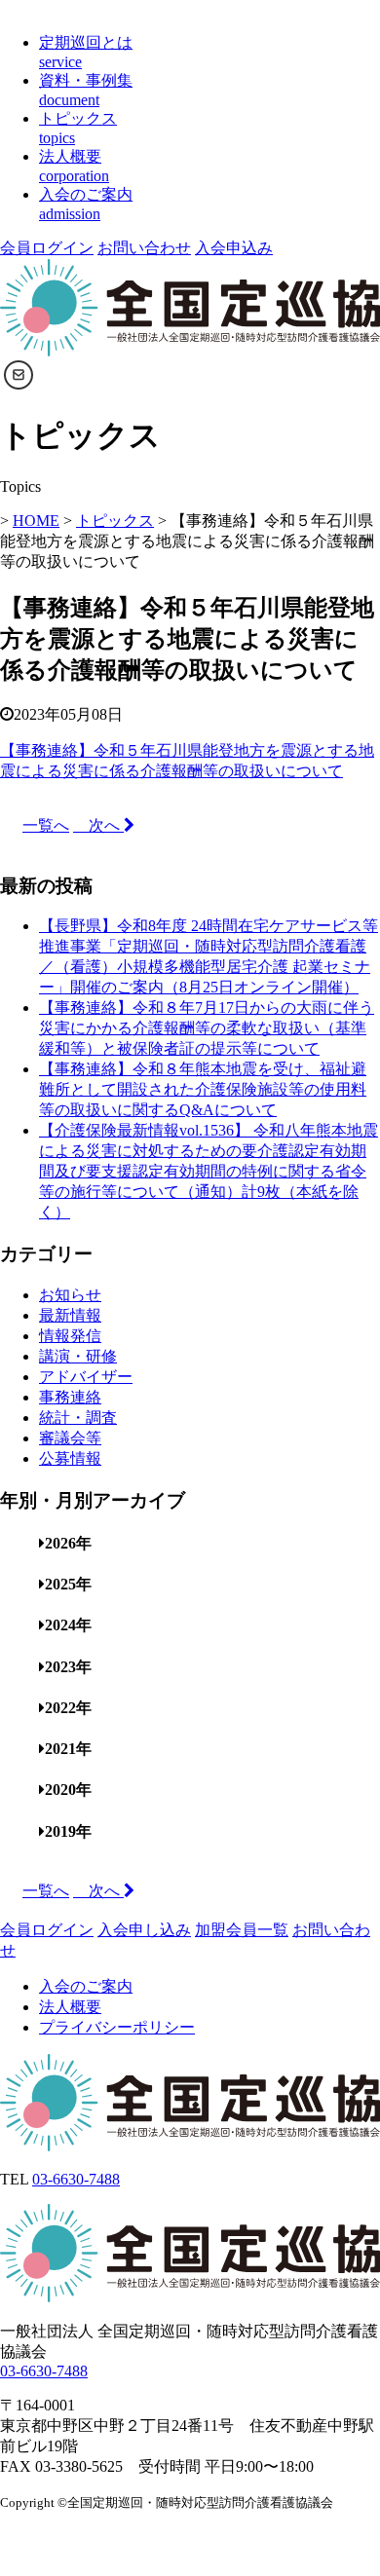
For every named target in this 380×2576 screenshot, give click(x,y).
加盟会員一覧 (242, 1930)
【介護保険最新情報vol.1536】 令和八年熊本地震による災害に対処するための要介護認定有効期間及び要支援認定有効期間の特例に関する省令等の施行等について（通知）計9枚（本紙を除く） (209, 1171)
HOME (36, 521)
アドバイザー (86, 1377)
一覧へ (46, 825)
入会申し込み (144, 1930)
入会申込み (234, 248)
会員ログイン (47, 248)
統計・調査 (78, 1418)
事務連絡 (70, 1397)
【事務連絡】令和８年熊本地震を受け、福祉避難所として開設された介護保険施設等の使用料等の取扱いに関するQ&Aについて (203, 1089)
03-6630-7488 (76, 2179)
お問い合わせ (144, 248)
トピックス (115, 521)
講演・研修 (78, 1356)
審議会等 (70, 1438)
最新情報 (70, 1315)
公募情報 (70, 1458)
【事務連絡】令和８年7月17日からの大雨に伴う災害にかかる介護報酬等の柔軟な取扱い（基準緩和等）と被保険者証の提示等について (207, 1028)
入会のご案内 (86, 1986)
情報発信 (70, 1336)
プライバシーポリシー (117, 2027)
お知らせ (70, 1295)
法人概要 (70, 2007)
